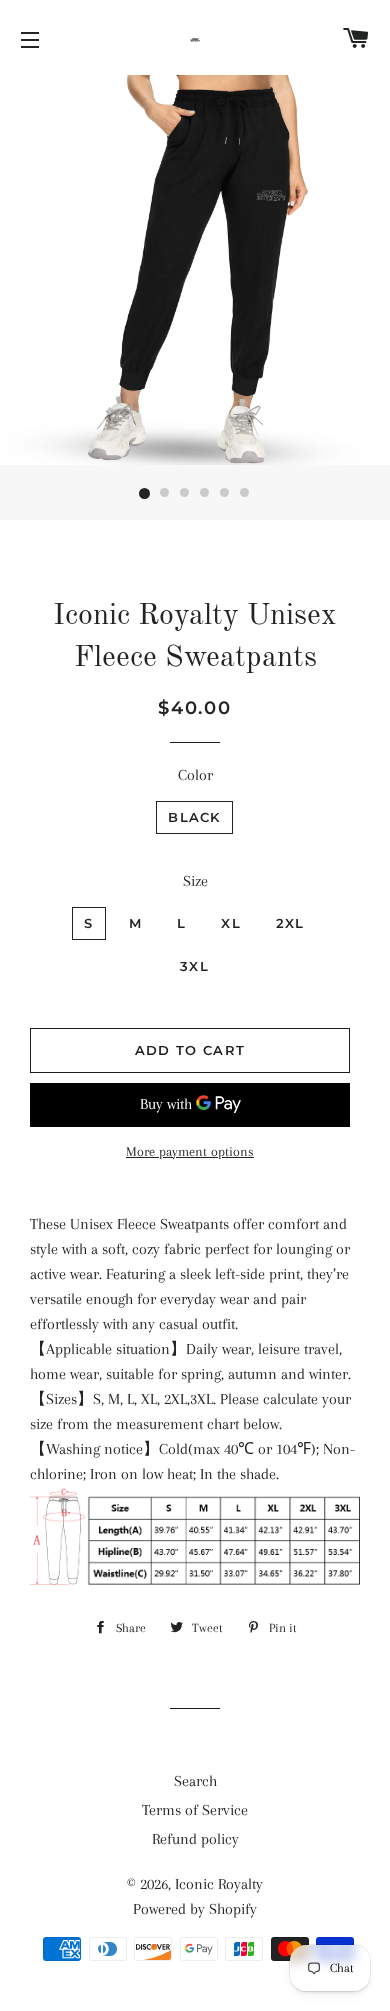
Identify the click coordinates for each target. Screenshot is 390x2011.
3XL (194, 966)
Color (195, 775)
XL (231, 923)
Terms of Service (195, 1810)
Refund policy (195, 1839)
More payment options (190, 1151)
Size (195, 881)
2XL (290, 923)
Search (195, 1781)
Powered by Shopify (195, 1909)
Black (194, 817)
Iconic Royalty (219, 1884)
